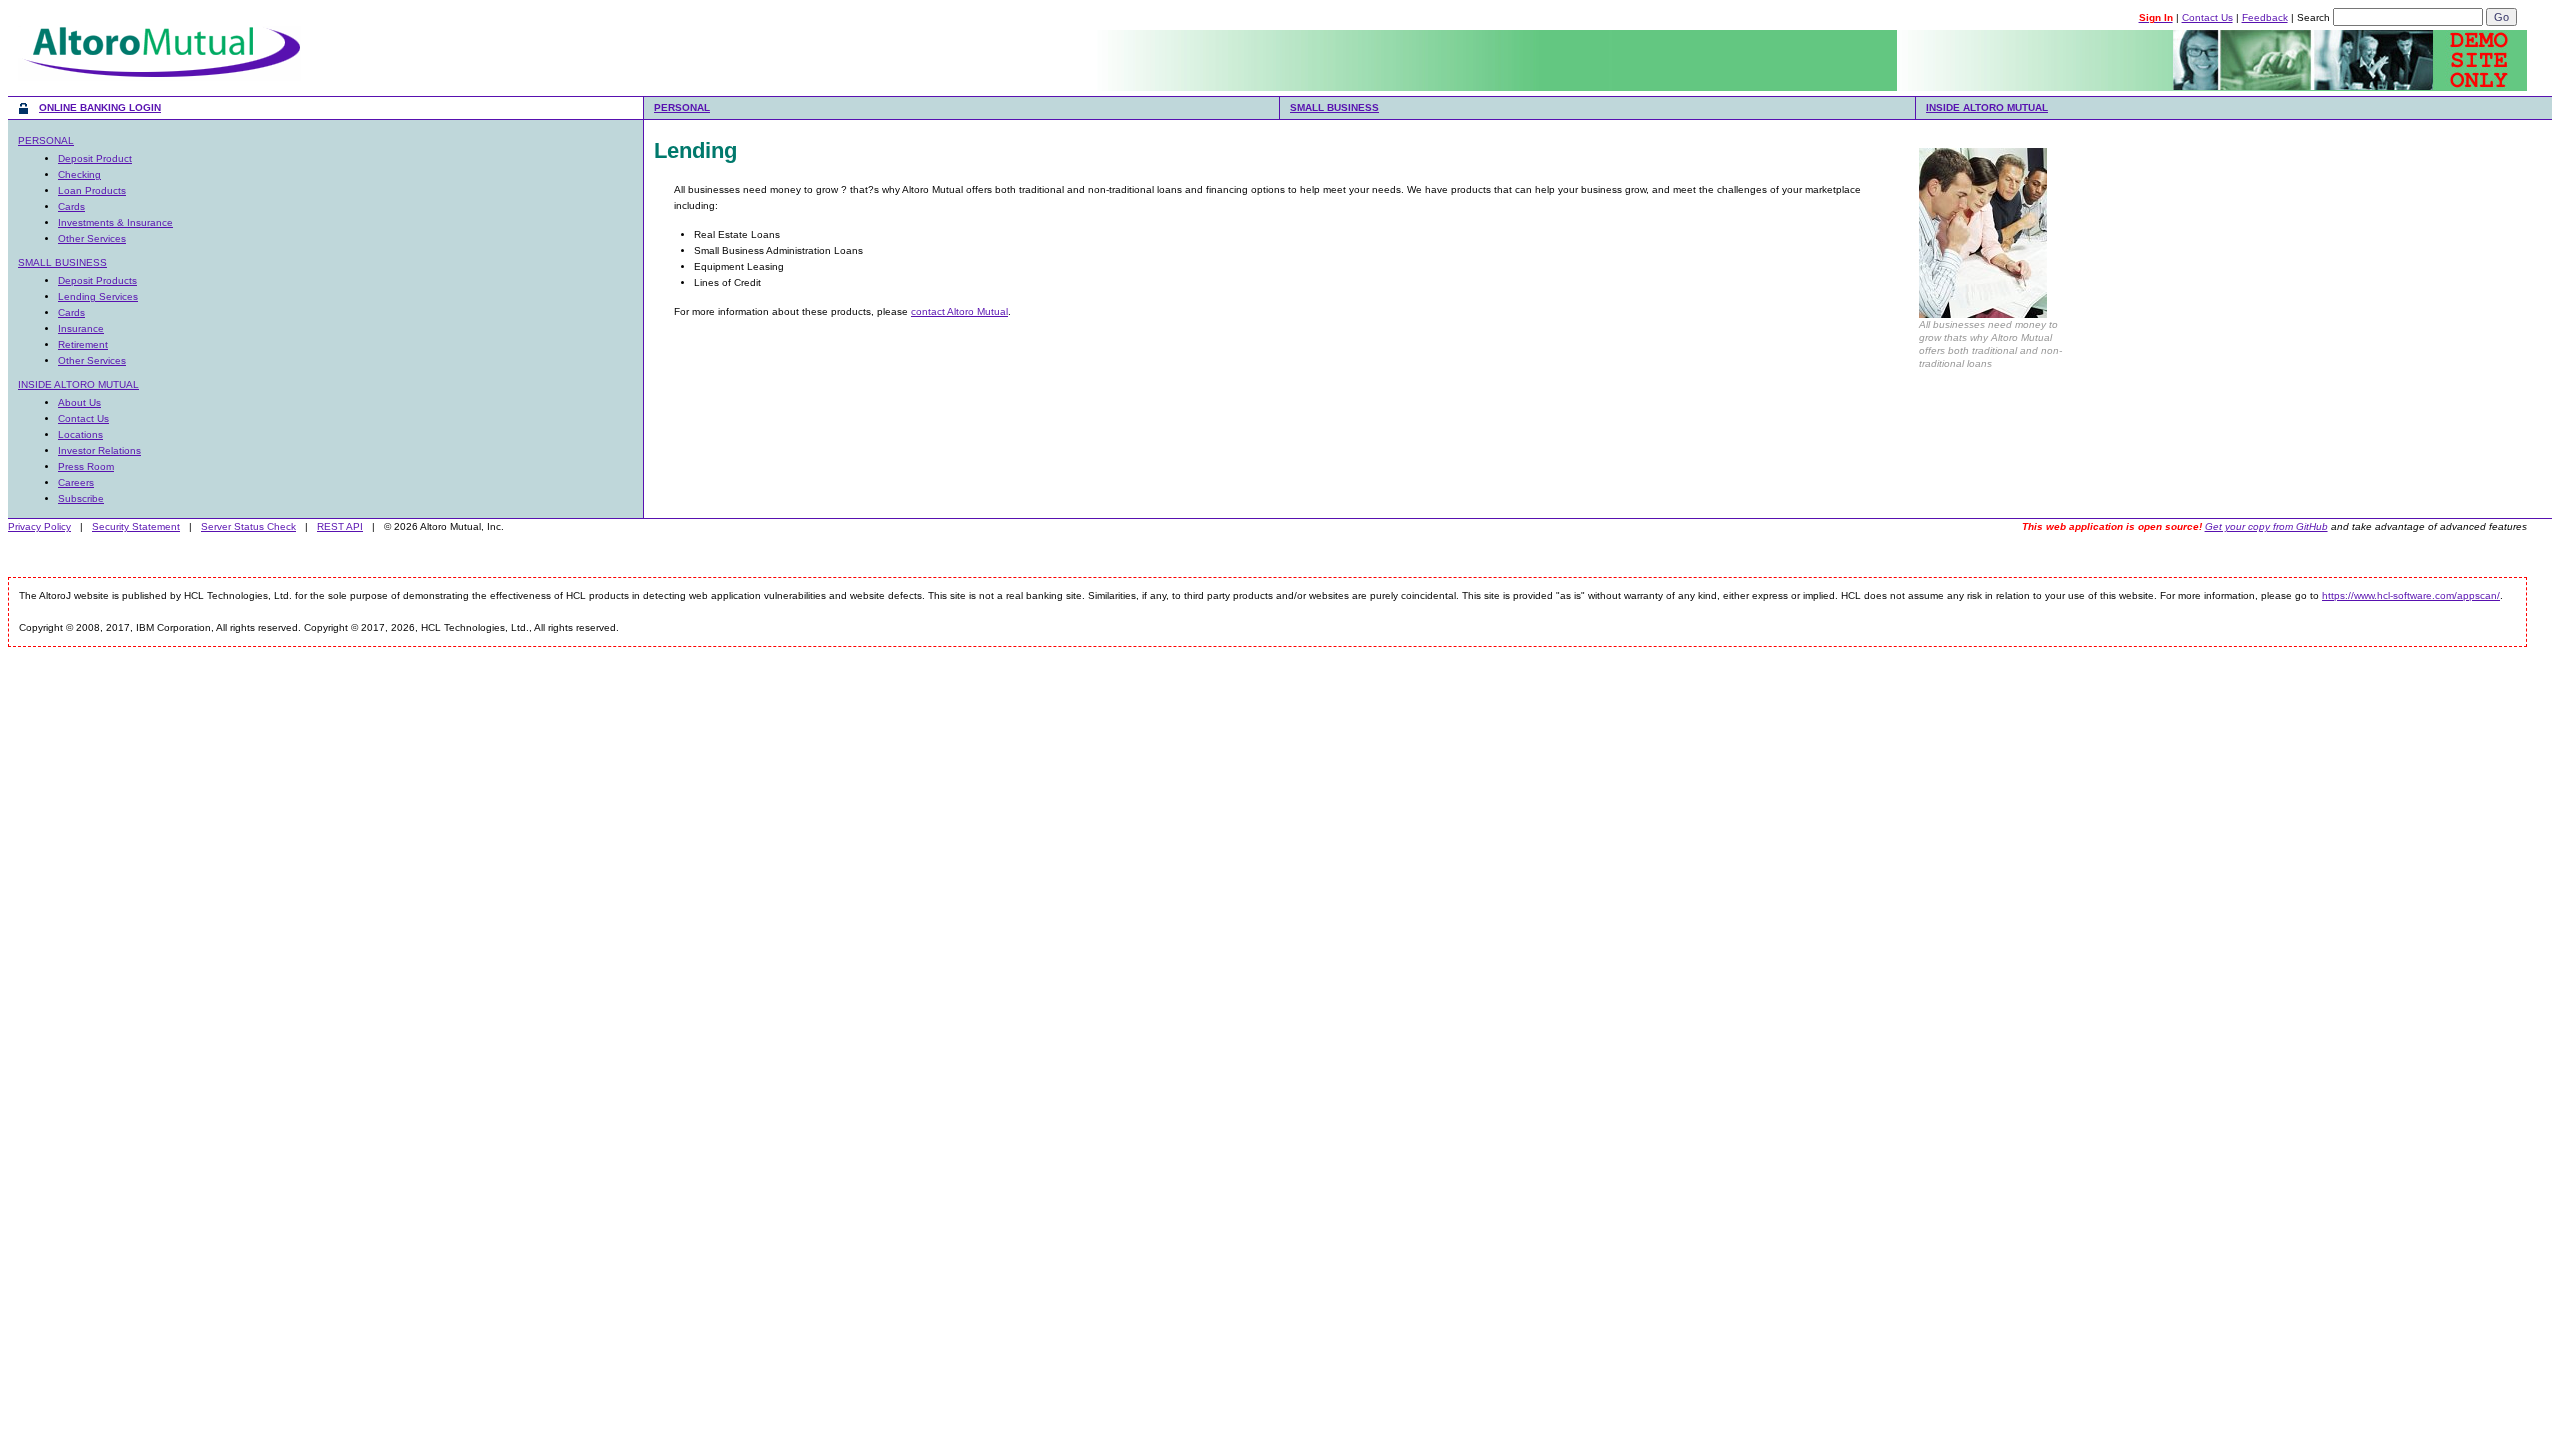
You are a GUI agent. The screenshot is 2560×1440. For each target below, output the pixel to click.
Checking (79, 174)
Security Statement (136, 526)
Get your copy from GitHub (2266, 526)
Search (2313, 17)
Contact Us (2207, 17)
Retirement (83, 344)
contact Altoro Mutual (959, 311)
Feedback (2265, 17)
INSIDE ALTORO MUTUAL (1987, 107)
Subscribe (81, 498)
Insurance (81, 328)
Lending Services (98, 296)
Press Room (86, 466)
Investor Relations (99, 450)
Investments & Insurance (115, 222)
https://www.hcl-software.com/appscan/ (2411, 595)
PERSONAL (682, 107)
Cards (71, 206)
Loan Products (92, 190)
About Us (79, 402)
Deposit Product (95, 158)
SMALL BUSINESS (1334, 107)
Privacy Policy (39, 526)
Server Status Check (248, 526)
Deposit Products (97, 280)
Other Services (92, 238)
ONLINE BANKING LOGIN (100, 107)
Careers (76, 482)
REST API (340, 526)
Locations (80, 434)
